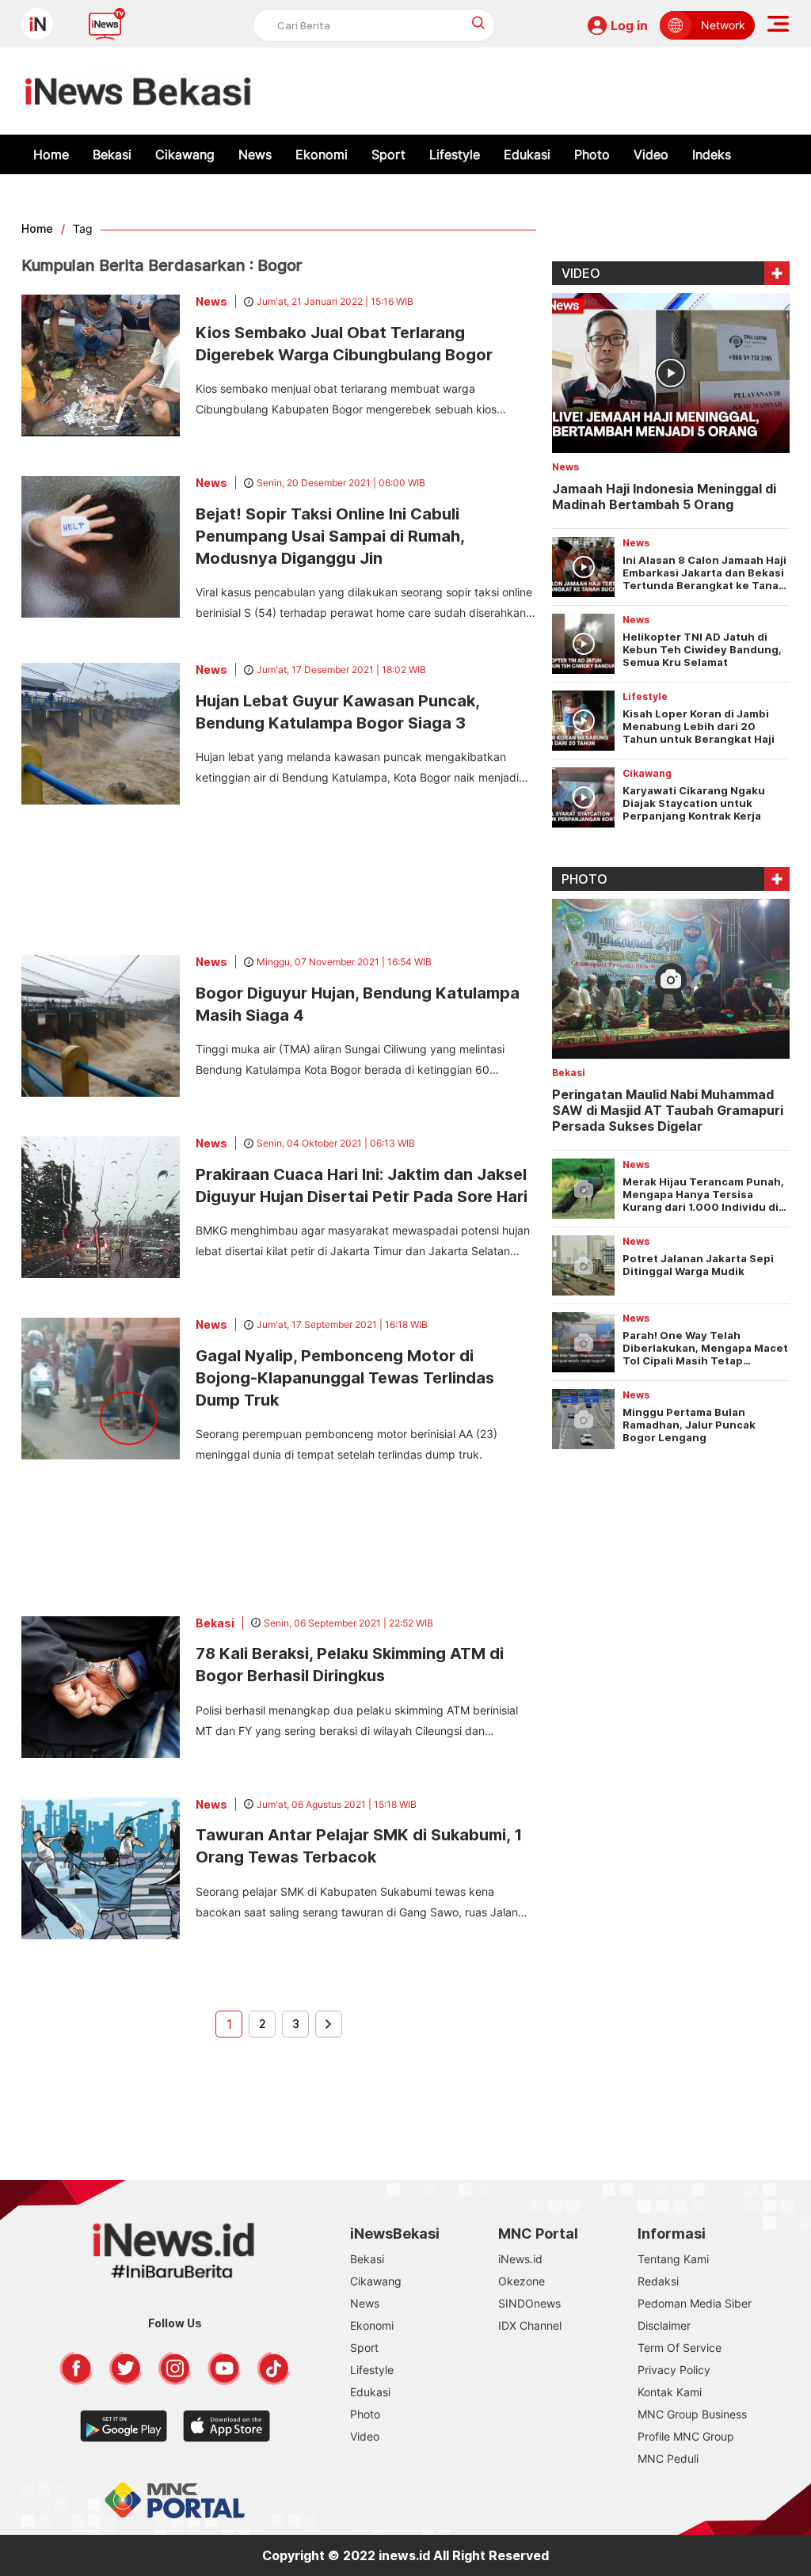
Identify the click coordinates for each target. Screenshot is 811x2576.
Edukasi (527, 154)
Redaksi (658, 2281)
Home (51, 154)
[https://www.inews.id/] (138, 91)
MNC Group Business (692, 2414)
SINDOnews (529, 2303)
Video (651, 154)
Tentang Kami (673, 2259)
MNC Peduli (668, 2458)
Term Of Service (680, 2348)
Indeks (712, 154)
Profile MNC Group (686, 2436)
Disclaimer (664, 2325)
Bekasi (112, 154)
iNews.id (520, 2259)
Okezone (522, 2281)
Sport (388, 154)
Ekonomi (322, 154)
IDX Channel (530, 2325)
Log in (629, 25)
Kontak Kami (670, 2392)
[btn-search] (479, 23)
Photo (592, 154)
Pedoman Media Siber (695, 2303)
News (255, 154)
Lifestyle (455, 154)
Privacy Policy (674, 2370)
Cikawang (185, 154)
